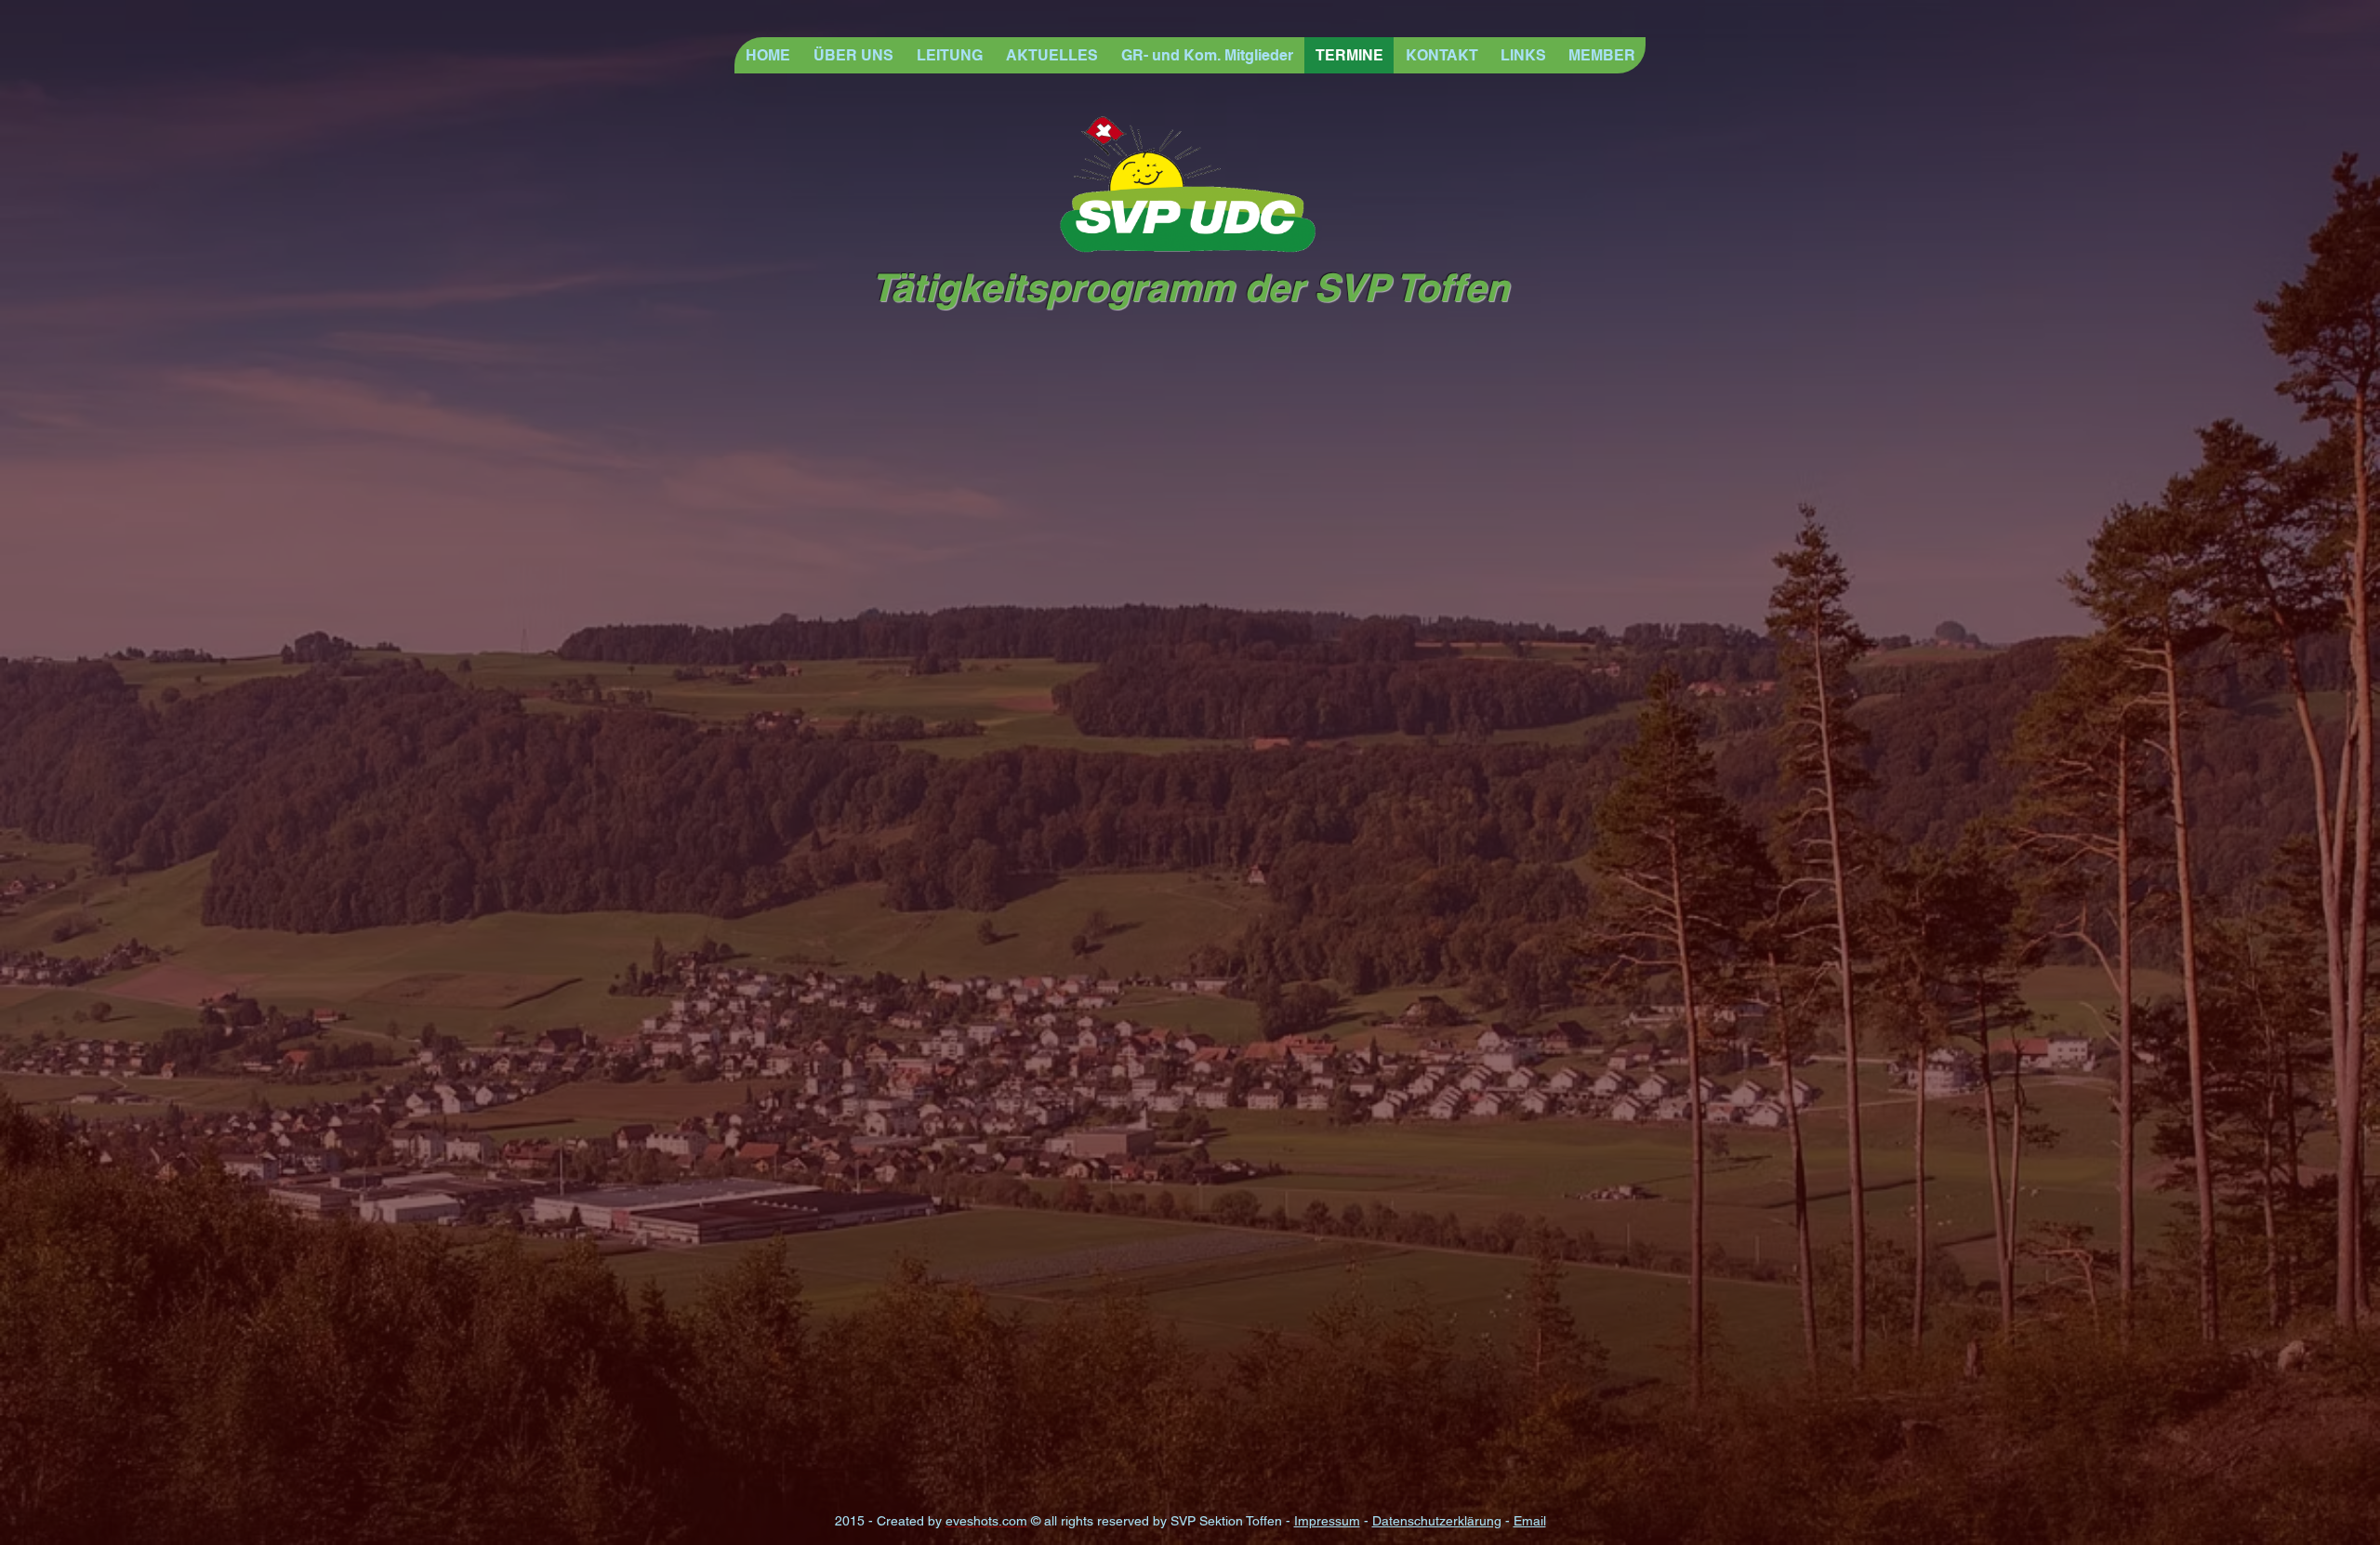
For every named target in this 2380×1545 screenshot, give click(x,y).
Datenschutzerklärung (1437, 1521)
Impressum (1327, 1521)
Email (1530, 1521)
